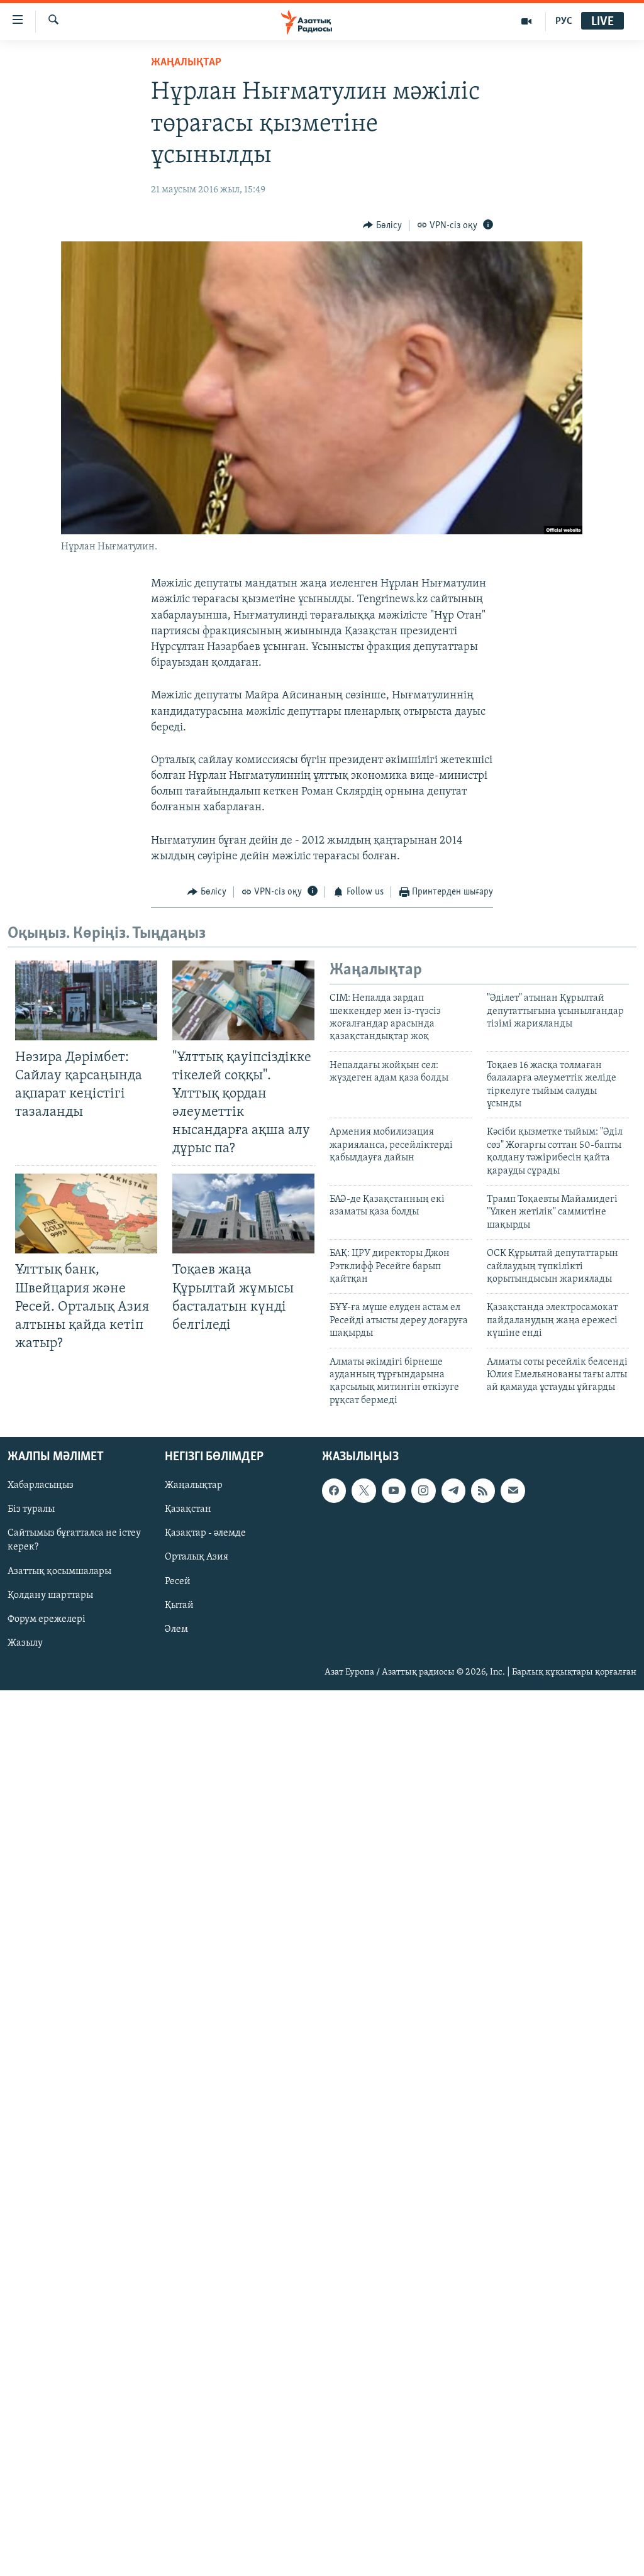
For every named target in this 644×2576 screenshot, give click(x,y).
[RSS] (483, 1490)
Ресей (178, 1582)
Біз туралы (31, 1509)
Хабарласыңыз (41, 1485)
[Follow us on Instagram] (423, 1490)
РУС (564, 21)
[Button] (382, 226)
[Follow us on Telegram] (453, 1490)
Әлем (176, 1629)
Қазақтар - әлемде (205, 1534)
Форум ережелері (47, 1619)
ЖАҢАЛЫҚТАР (186, 63)
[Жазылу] (513, 1490)
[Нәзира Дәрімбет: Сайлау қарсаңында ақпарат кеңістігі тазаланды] (86, 1000)
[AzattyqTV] (527, 21)
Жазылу (25, 1643)
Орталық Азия (197, 1558)
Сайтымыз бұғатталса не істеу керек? (74, 1541)
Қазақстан (188, 1509)
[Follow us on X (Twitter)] (364, 1490)
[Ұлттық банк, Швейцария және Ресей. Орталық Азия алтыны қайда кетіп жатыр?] (86, 1214)
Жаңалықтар (194, 1485)
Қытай (179, 1605)
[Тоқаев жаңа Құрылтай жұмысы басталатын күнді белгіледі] (243, 1214)
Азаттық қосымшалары (59, 1571)
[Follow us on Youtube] (394, 1490)
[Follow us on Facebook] (334, 1490)
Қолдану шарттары (50, 1595)
